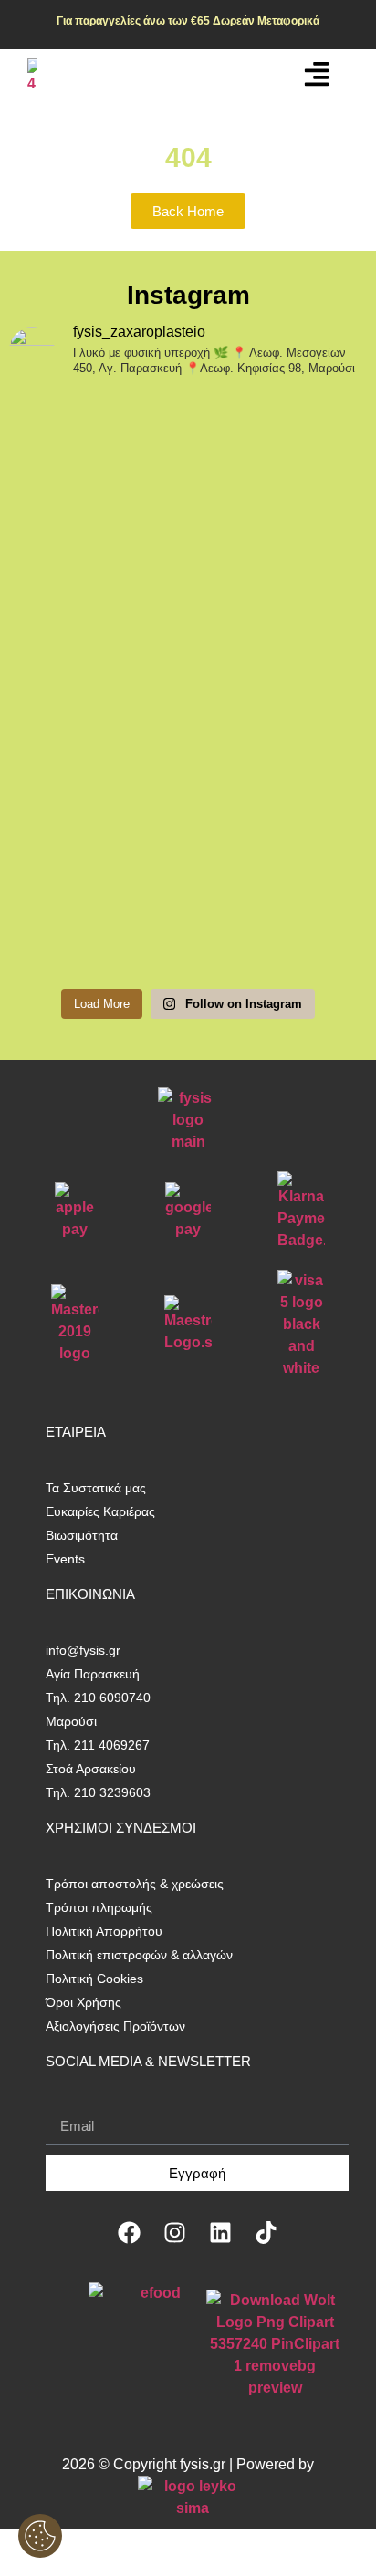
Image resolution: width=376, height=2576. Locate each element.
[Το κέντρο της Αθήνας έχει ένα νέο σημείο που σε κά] (188, 497)
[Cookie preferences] (40, 2536)
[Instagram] (174, 2232)
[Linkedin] (220, 2232)
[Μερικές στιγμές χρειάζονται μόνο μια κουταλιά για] (188, 789)
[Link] (317, 74)
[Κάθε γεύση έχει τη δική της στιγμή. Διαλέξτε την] (188, 919)
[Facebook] (129, 2232)
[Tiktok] (266, 2232)
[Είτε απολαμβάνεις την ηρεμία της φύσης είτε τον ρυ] (188, 660)
